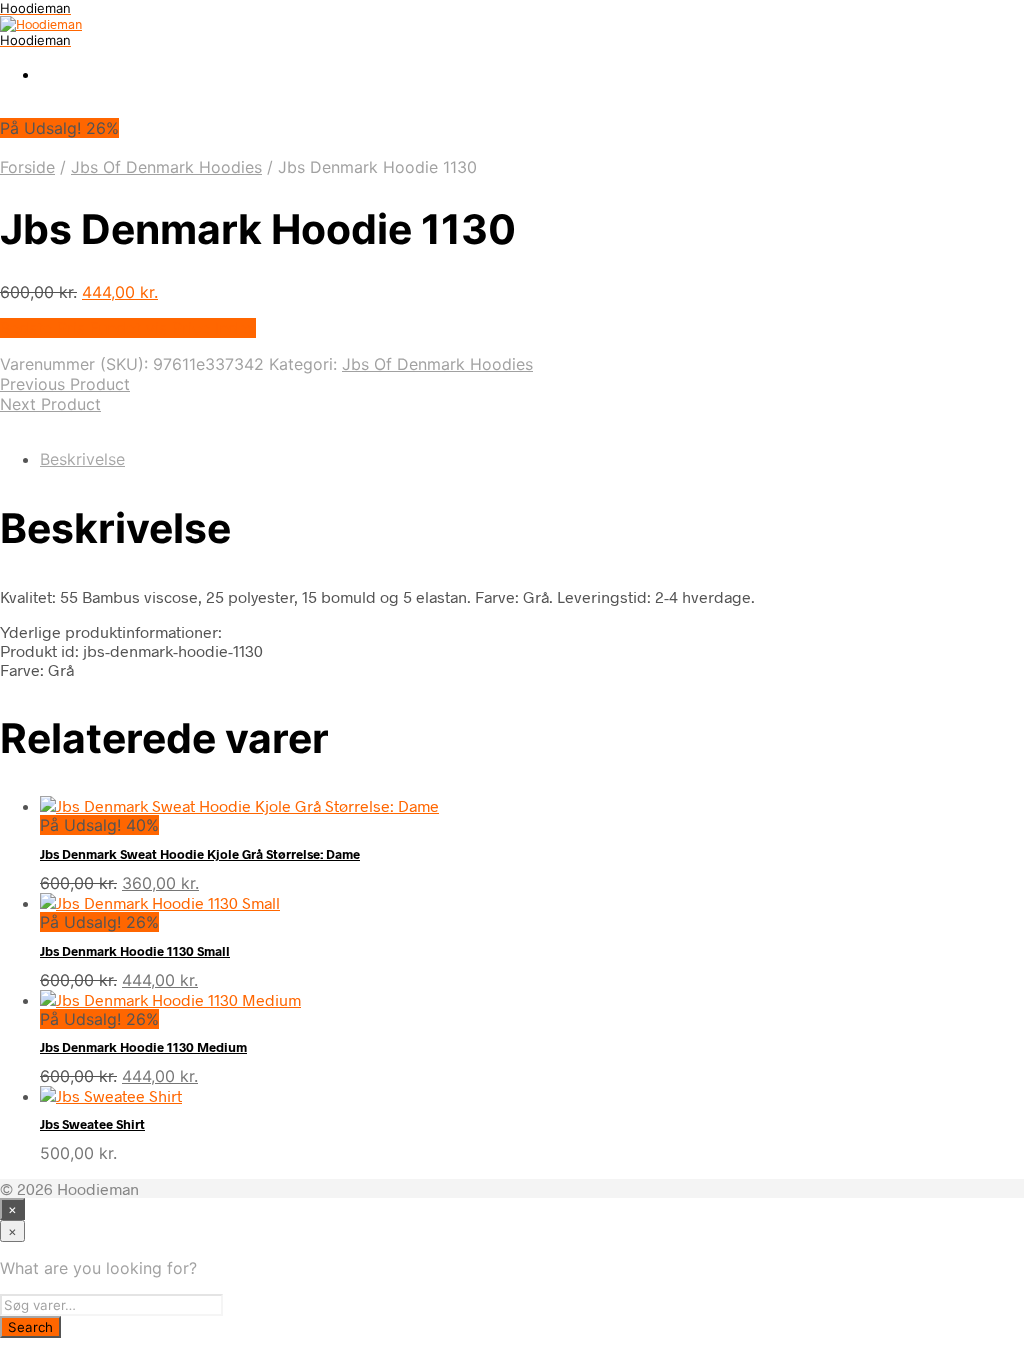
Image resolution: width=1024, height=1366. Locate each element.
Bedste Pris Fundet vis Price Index (128, 328)
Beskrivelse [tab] (82, 459)
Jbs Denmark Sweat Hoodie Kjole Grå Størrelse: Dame (200, 854)
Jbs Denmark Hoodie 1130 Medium (143, 1047)
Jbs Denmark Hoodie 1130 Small (135, 951)
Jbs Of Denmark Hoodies (166, 167)
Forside (27, 167)
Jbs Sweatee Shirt (92, 1124)
